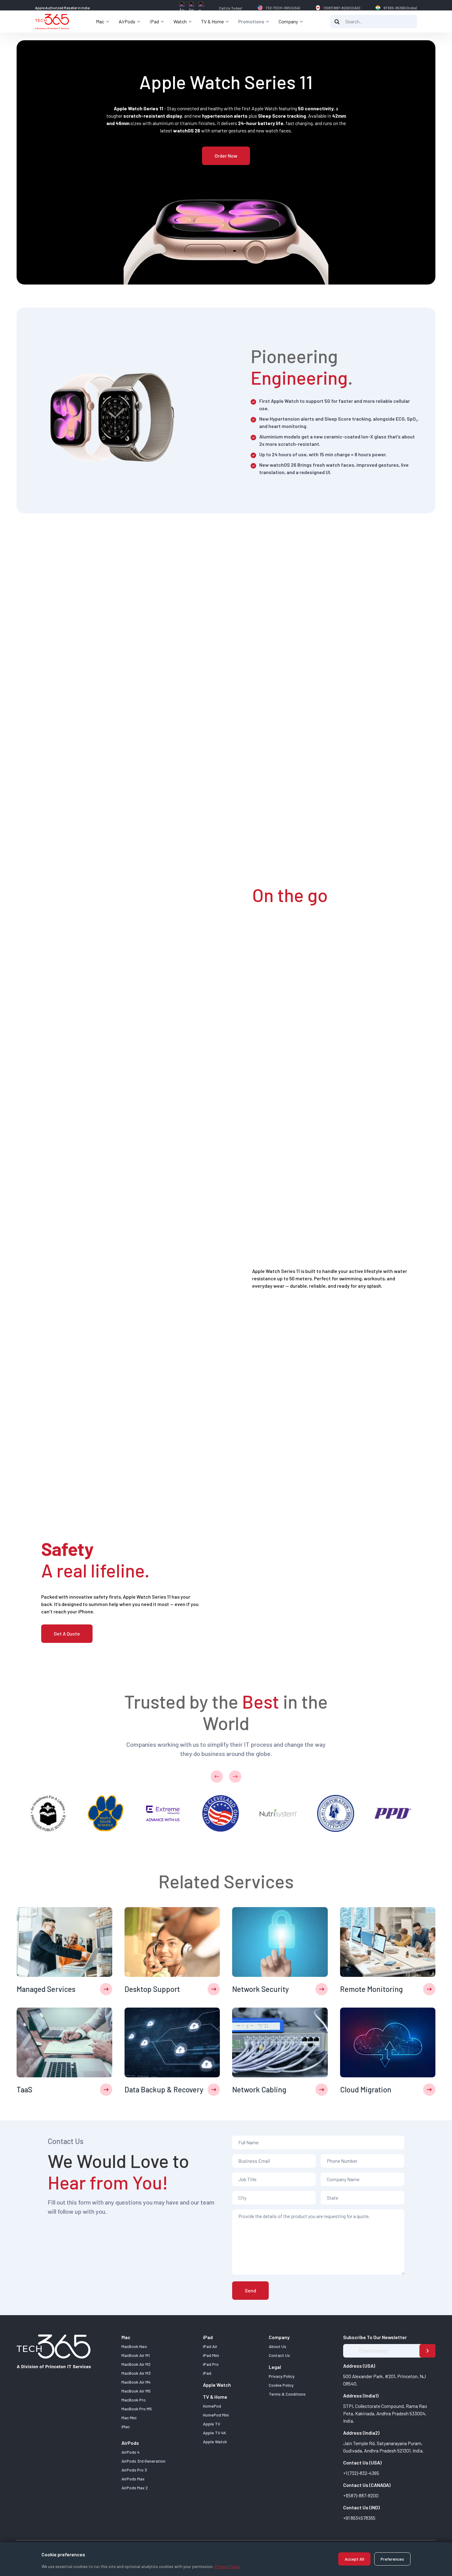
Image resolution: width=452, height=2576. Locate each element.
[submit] (427, 2351)
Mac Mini (129, 2418)
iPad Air (210, 2346)
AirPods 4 (131, 2452)
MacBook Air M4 (136, 2382)
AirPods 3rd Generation (143, 2461)
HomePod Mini (216, 2415)
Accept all (354, 2559)
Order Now (226, 156)
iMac (126, 2427)
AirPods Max (133, 2479)
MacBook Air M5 (136, 2391)
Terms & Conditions (287, 2394)
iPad (207, 2373)
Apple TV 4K (214, 2433)
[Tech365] (52, 22)
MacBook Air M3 (136, 2373)
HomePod (212, 2406)
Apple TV (212, 2424)
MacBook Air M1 (136, 2355)
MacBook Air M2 (136, 2364)
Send (250, 2290)
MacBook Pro (134, 2400)
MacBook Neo (134, 2346)
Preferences (392, 2559)
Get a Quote (67, 1634)
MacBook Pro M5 (137, 2409)
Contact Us (279, 2355)
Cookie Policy (281, 2385)
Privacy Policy (227, 2566)
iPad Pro (211, 2364)
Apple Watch (217, 2385)
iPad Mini (211, 2355)
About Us (278, 2346)
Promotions (251, 21)
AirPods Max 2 (135, 2488)
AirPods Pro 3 (134, 2470)
